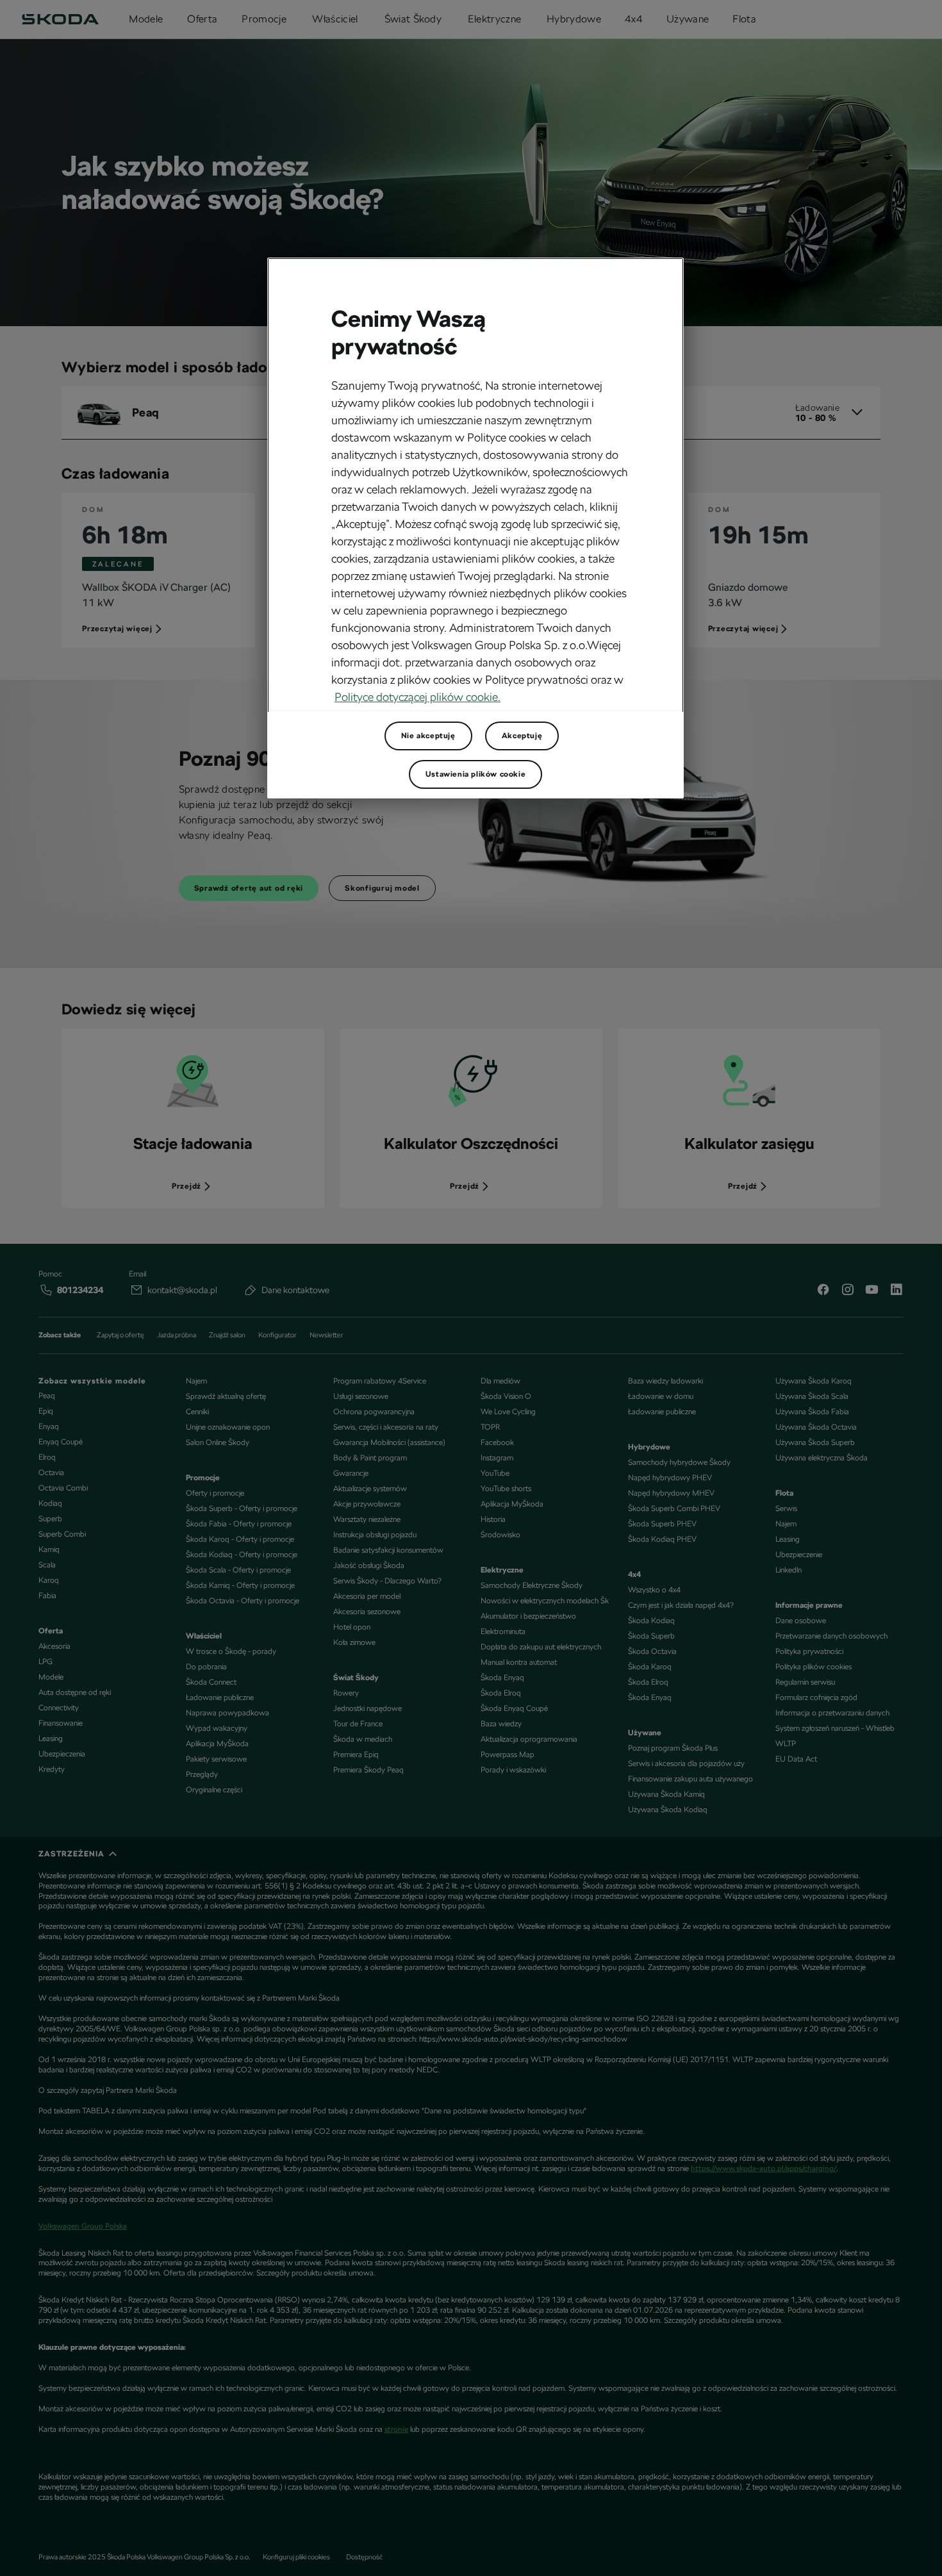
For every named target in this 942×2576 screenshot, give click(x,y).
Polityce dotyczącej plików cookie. (417, 697)
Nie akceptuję (428, 736)
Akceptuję (522, 736)
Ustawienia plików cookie (475, 774)
